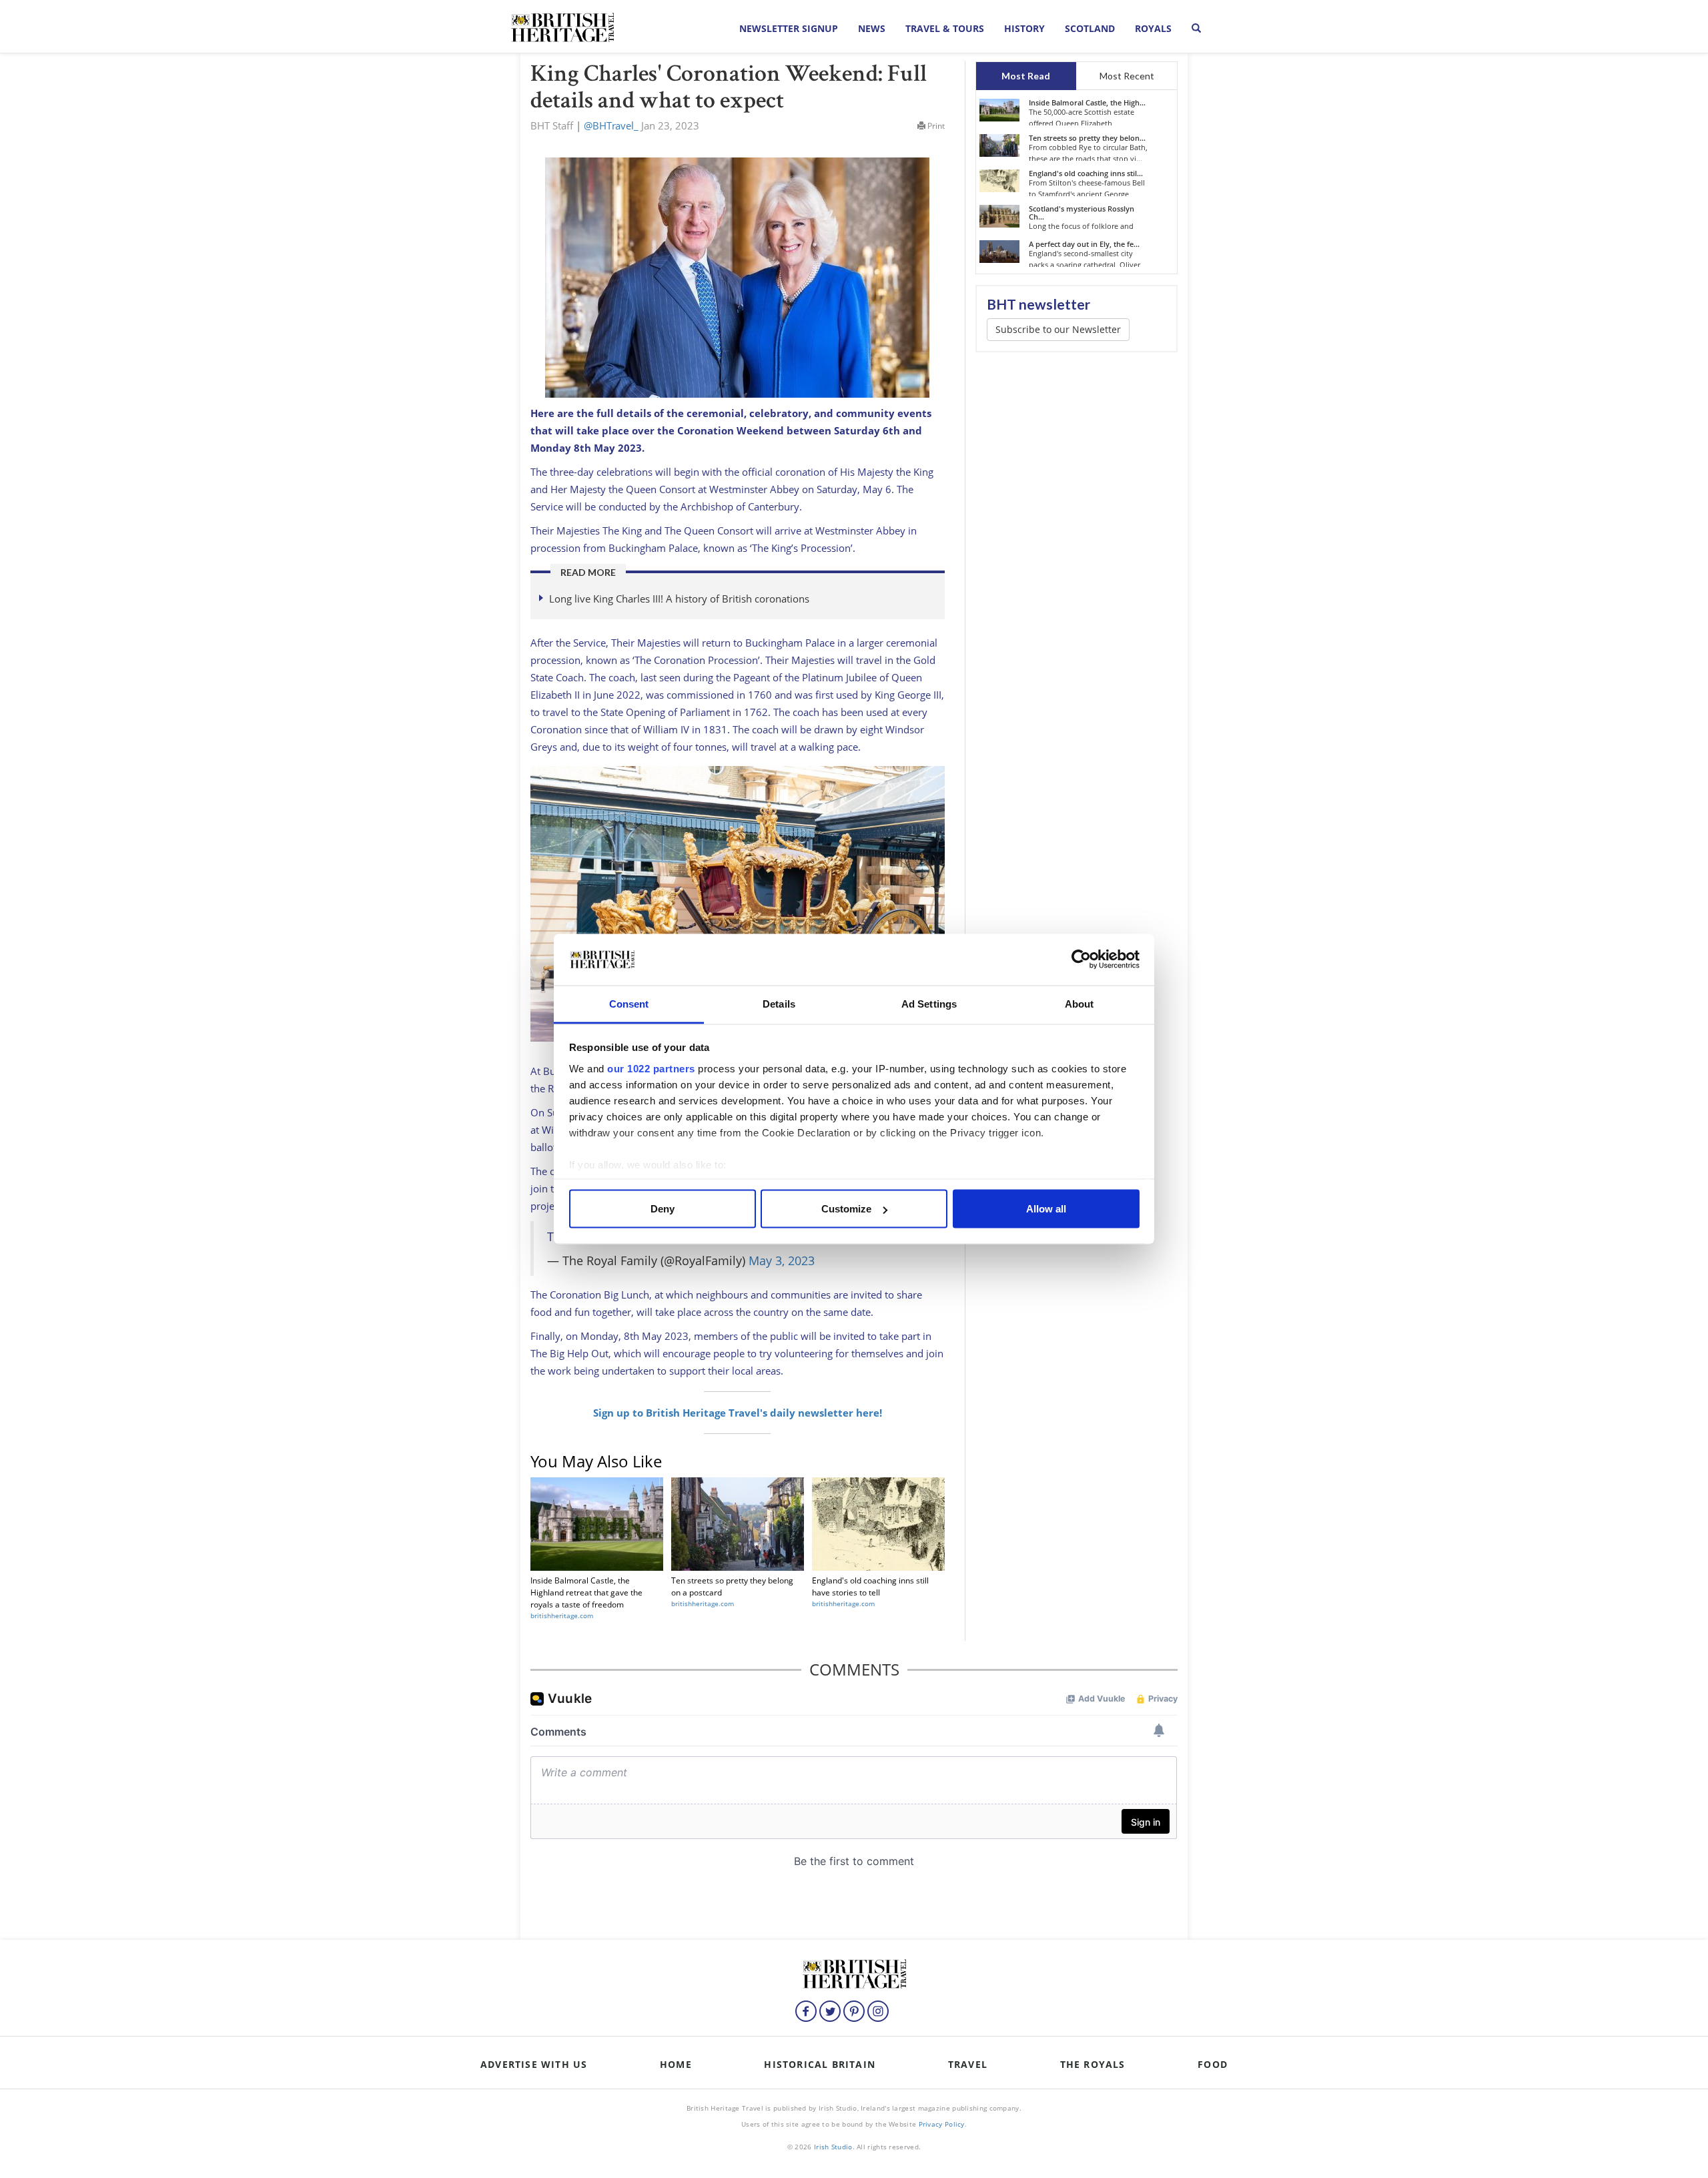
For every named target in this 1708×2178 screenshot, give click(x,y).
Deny (663, 1209)
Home (676, 2064)
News (872, 28)
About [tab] (1080, 1003)
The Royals (1093, 2064)
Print (935, 126)
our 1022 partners (651, 1068)
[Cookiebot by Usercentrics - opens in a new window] (1081, 960)
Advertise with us (534, 2064)
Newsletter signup (789, 28)
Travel (968, 2064)
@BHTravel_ (611, 125)
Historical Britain (820, 2064)
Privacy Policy (942, 2124)
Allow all (1046, 1209)
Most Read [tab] (1026, 76)
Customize (846, 1209)
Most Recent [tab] (1127, 76)
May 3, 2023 (782, 1260)
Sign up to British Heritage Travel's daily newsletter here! (738, 1413)
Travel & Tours (945, 28)
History (1024, 28)
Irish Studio (833, 2147)
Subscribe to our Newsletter (1058, 329)
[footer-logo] (854, 1972)
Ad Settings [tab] (929, 1003)
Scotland (1090, 28)
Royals (1153, 28)
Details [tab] (779, 1003)
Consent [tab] (629, 1003)
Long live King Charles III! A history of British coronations (679, 599)
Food (1213, 2064)
